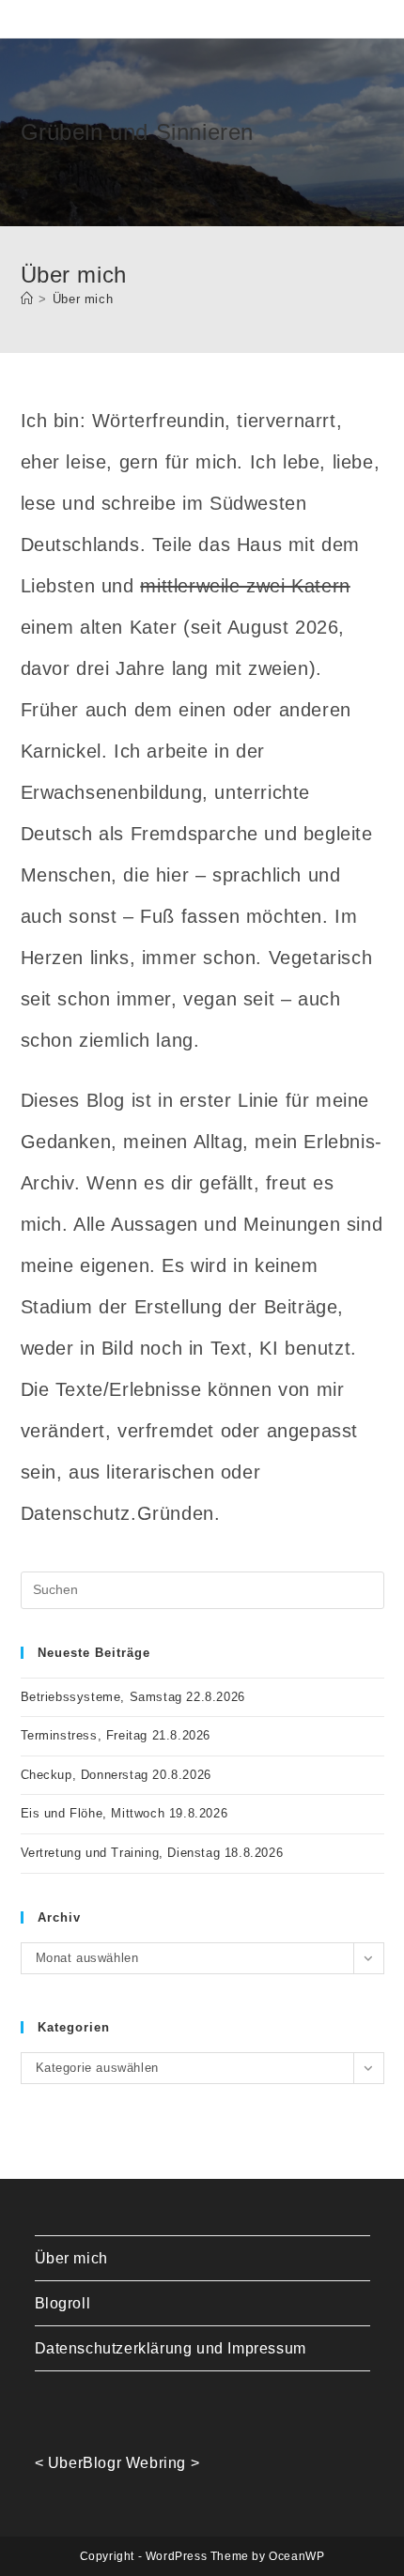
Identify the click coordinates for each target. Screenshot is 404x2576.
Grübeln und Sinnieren (138, 132)
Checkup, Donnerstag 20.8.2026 (116, 1775)
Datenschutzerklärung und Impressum (171, 2348)
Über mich (83, 299)
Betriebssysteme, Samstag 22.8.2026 (133, 1697)
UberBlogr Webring (117, 2463)
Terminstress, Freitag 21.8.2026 (116, 1735)
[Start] (27, 299)
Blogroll (63, 2303)
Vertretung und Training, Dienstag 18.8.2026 (152, 1853)
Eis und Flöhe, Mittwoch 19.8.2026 (124, 1813)
